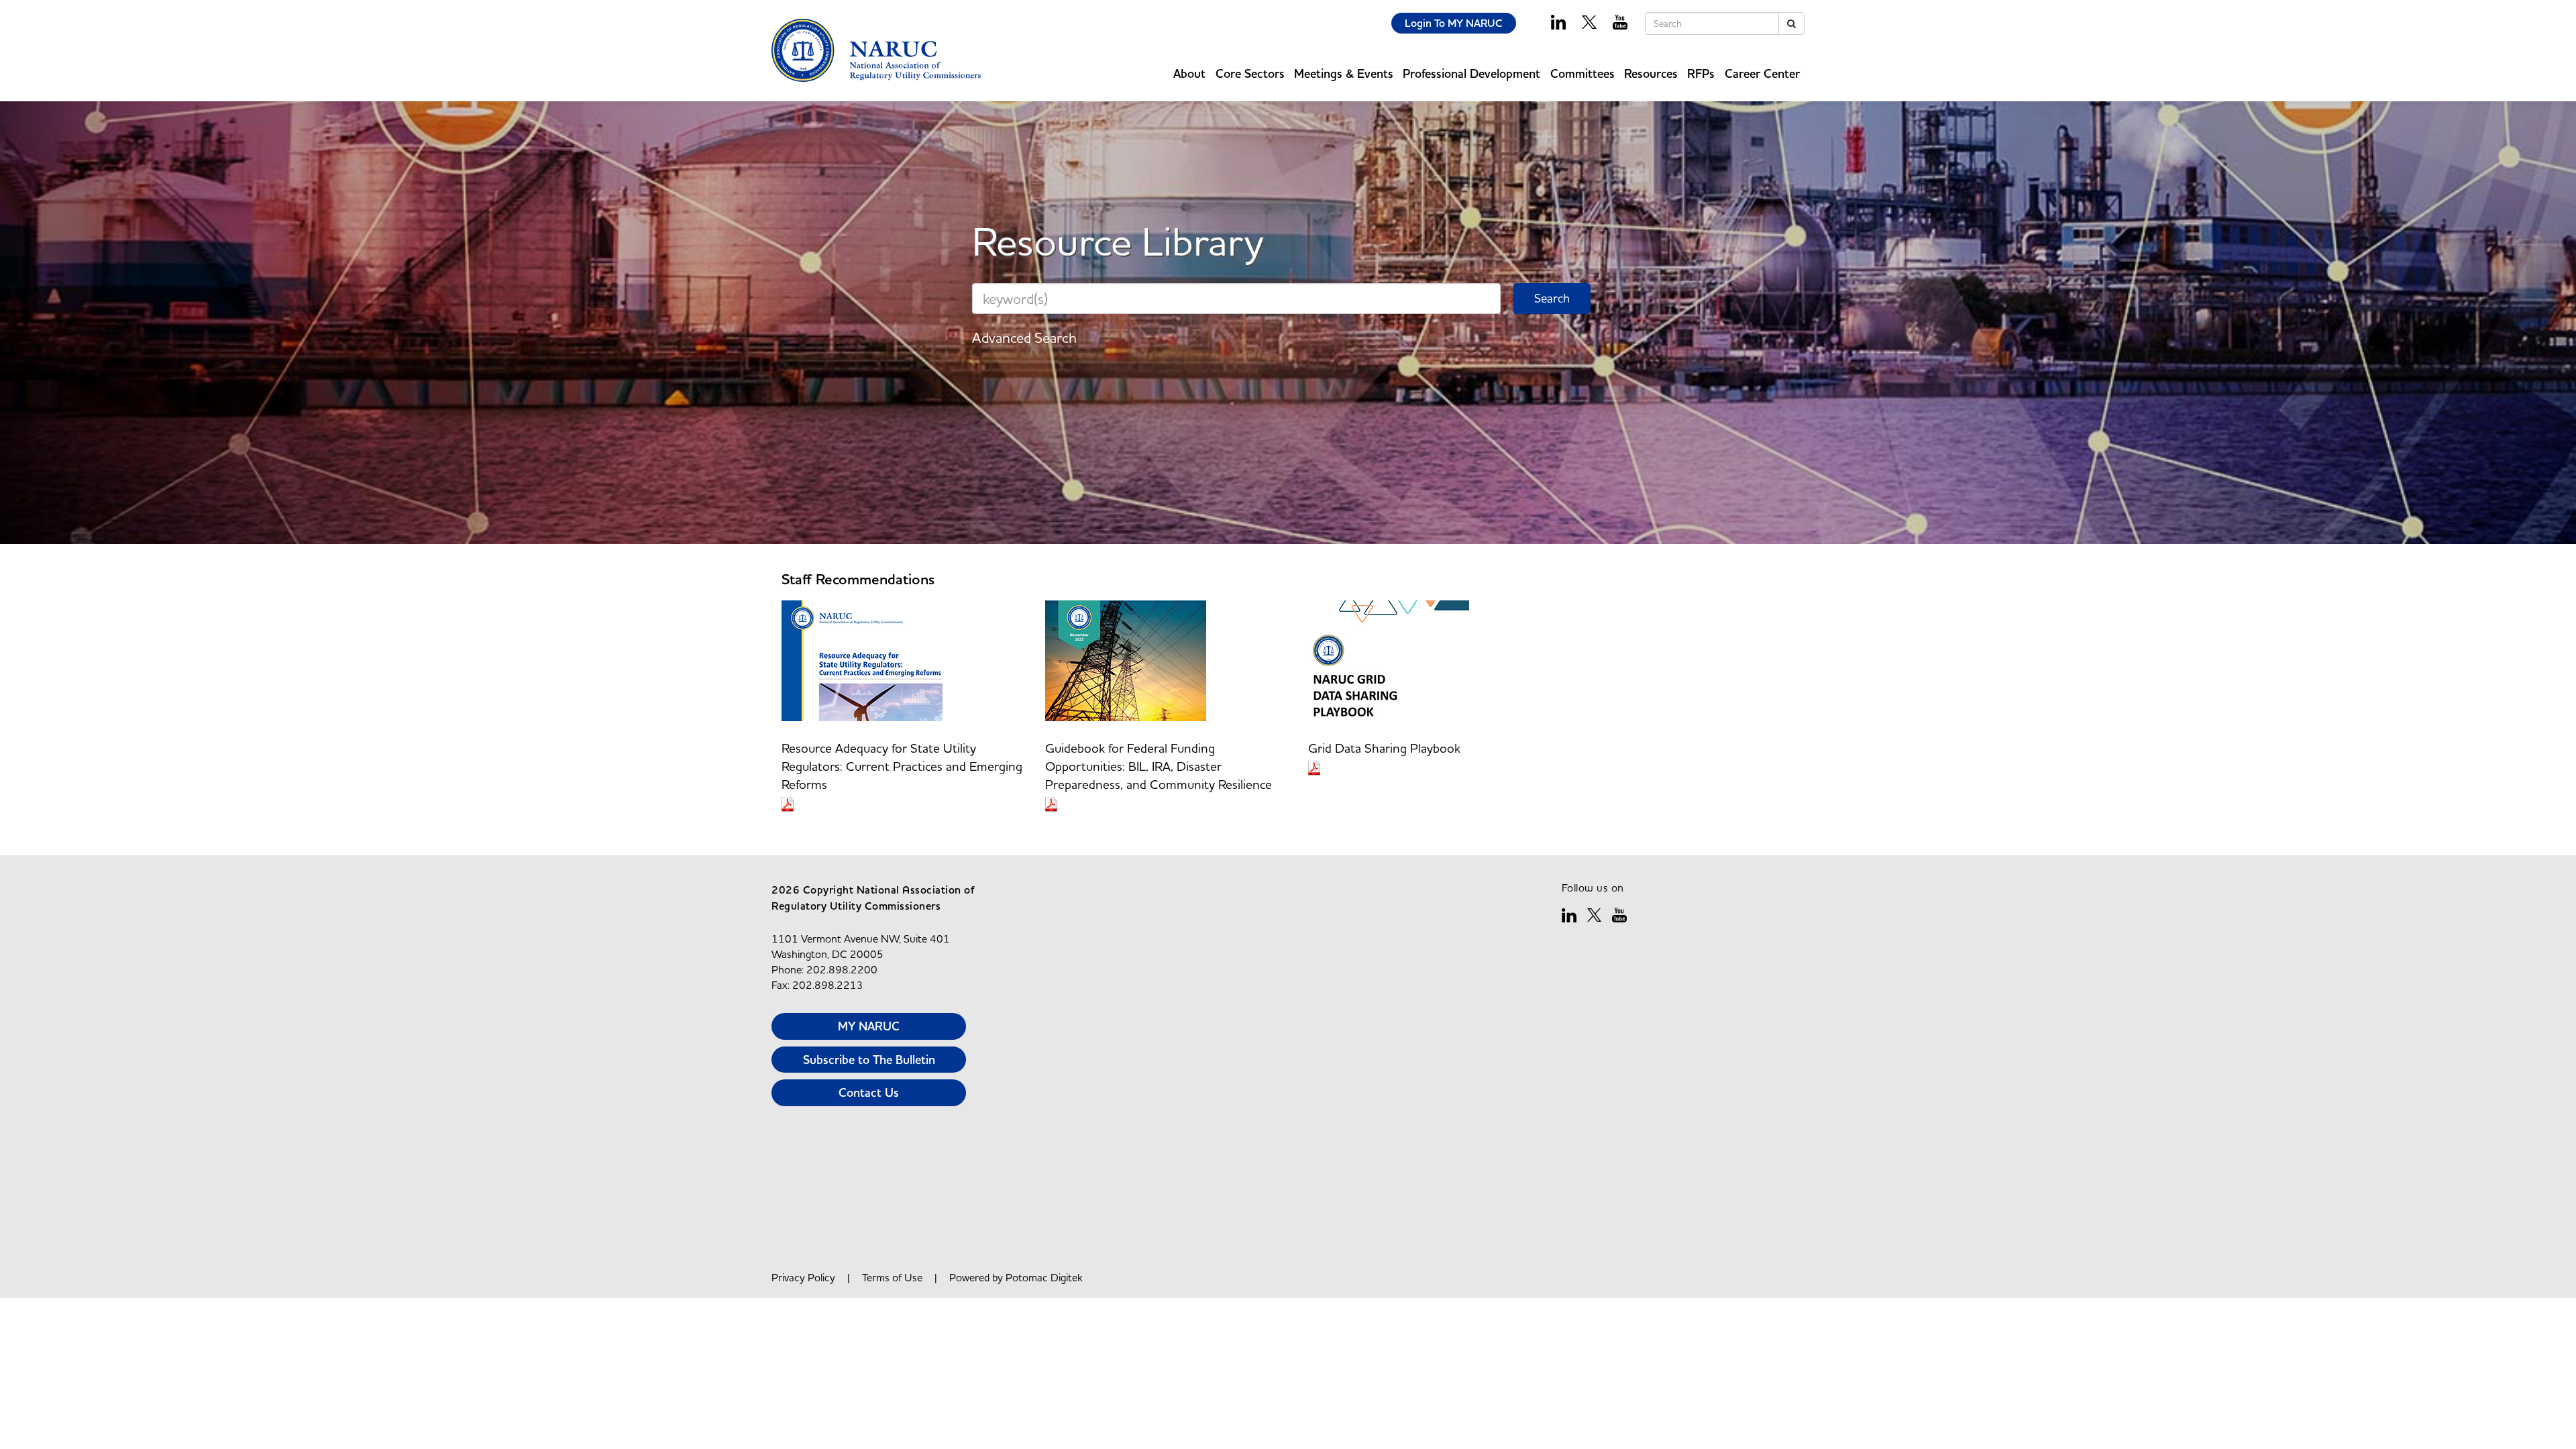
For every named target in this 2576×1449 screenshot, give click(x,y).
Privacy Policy (803, 1277)
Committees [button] (1582, 73)
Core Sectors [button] (1250, 73)
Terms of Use (892, 1277)
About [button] (1189, 73)
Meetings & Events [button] (1344, 73)
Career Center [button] (1762, 73)
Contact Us (869, 1092)
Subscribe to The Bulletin (869, 1060)
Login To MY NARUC (1454, 23)
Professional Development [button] (1471, 73)
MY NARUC (869, 1026)
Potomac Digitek (1044, 1277)
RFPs (1701, 73)
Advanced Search (1024, 337)
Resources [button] (1651, 73)
